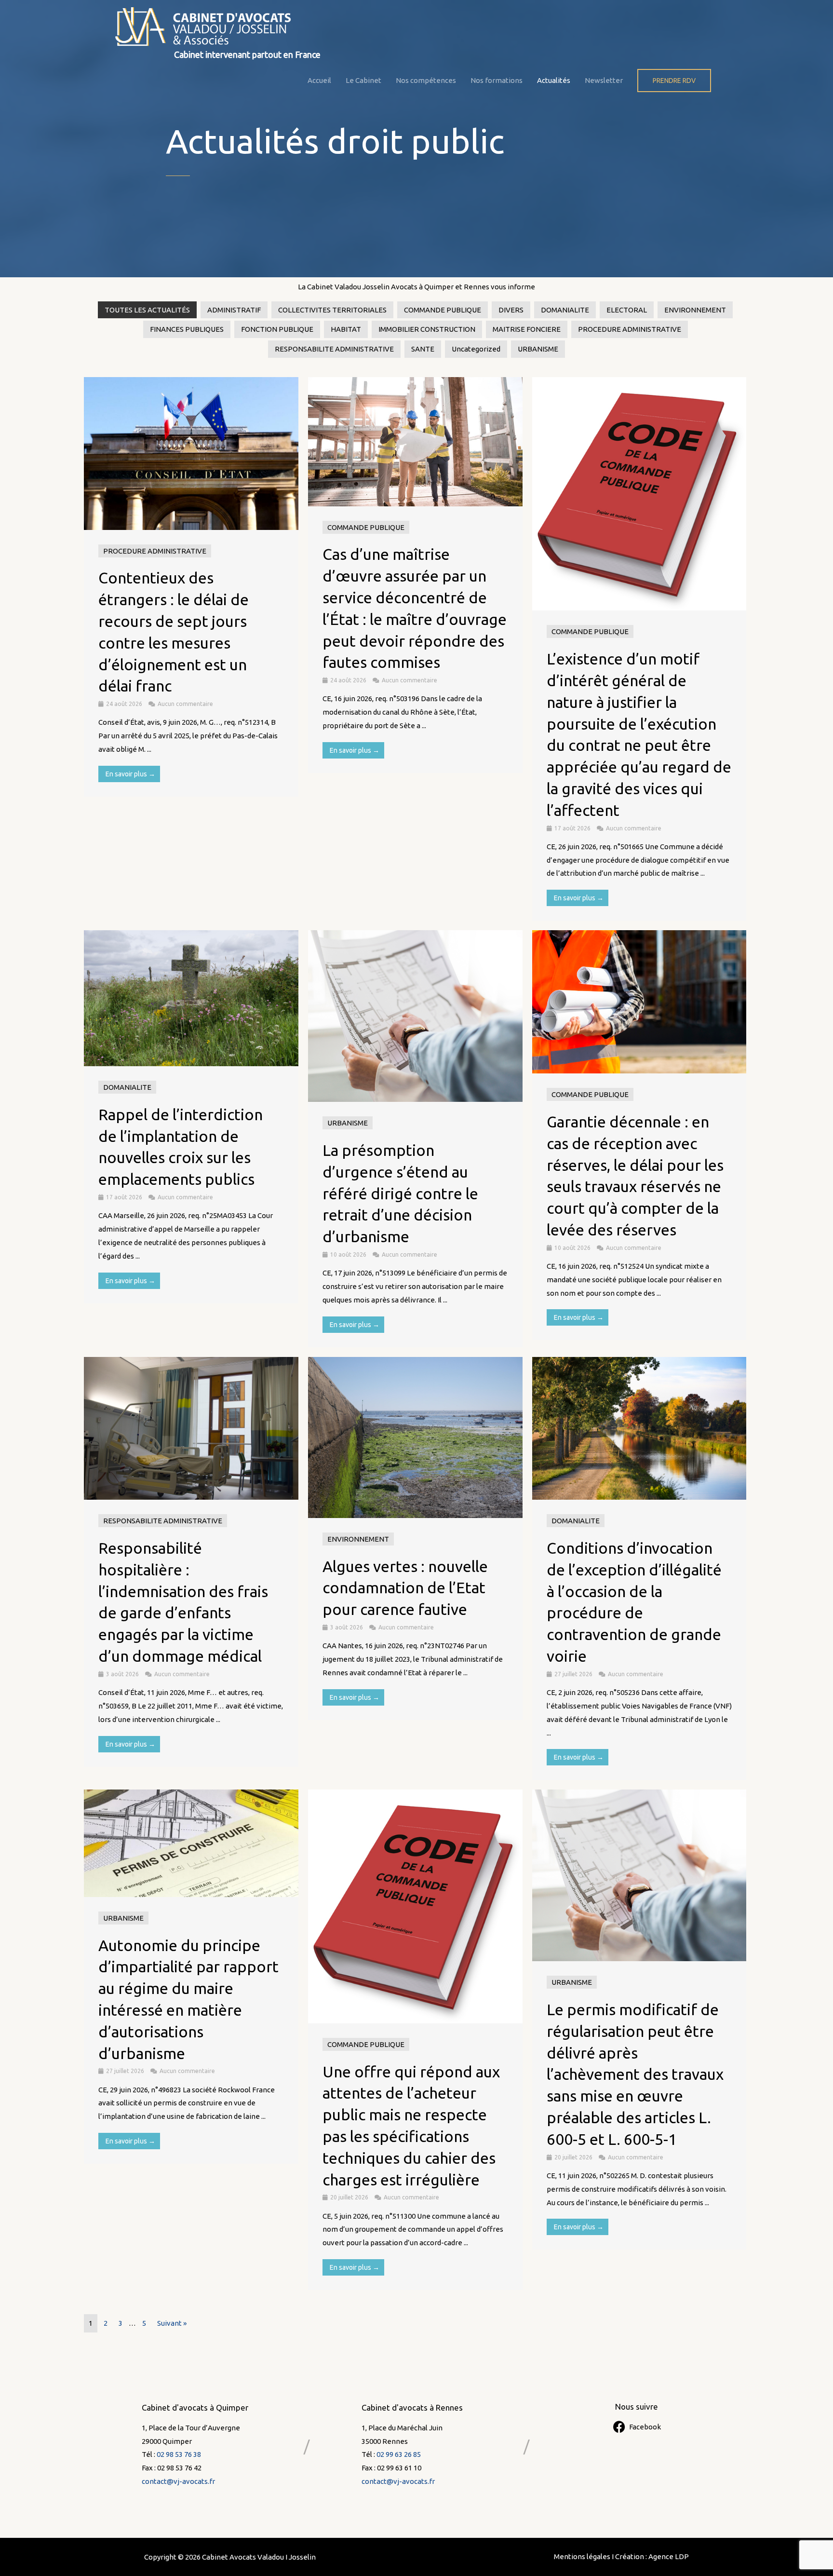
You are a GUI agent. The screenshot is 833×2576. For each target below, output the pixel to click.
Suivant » (172, 2323)
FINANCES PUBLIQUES (187, 329)
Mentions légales (582, 2556)
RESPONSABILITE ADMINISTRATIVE (334, 349)
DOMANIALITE (565, 310)
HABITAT (346, 329)
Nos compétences (426, 80)
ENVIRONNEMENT (695, 310)
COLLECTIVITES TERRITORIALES (332, 310)
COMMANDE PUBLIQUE (443, 310)
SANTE (423, 349)
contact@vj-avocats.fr (178, 2481)
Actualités (554, 80)
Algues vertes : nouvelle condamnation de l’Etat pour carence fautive (405, 1588)
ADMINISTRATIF (234, 310)
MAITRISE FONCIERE (527, 329)
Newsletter (604, 80)
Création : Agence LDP (652, 2556)
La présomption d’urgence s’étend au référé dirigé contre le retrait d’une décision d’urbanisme (400, 1193)
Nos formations (497, 80)
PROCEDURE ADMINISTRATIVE (630, 329)
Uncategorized (476, 349)
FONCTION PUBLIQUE (277, 329)
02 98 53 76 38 (179, 2454)
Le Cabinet (363, 80)
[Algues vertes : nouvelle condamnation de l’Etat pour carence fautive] (415, 1437)
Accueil (319, 80)
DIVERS (511, 310)
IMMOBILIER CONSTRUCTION (427, 329)
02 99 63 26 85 (399, 2454)
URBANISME (538, 349)
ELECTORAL (627, 310)
